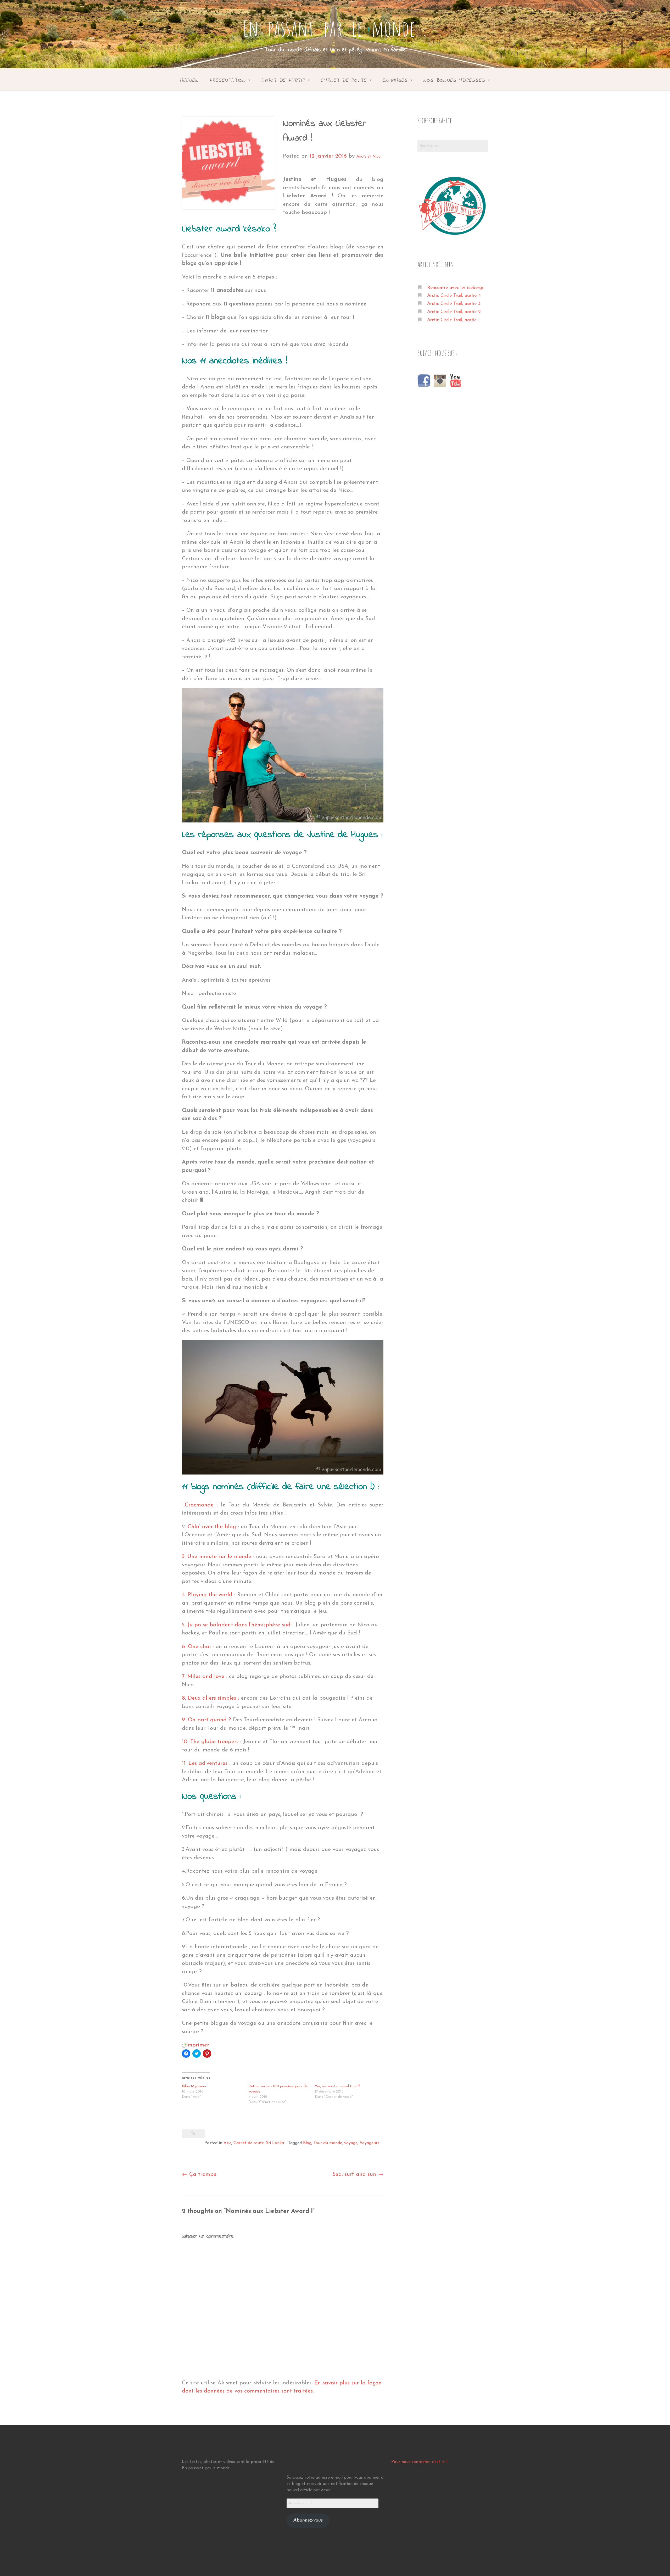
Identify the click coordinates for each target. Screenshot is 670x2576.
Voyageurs (369, 2143)
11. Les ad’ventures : (206, 1763)
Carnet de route (249, 2143)
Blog (307, 2143)
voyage (351, 2143)
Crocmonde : (201, 1505)
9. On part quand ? (206, 1720)
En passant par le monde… (335, 28)
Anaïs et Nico (368, 157)
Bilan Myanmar (194, 2086)
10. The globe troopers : (212, 1742)
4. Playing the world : (209, 1595)
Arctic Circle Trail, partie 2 (454, 312)
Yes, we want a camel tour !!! (337, 2086)
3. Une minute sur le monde (217, 1557)
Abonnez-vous (308, 2521)
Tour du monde (328, 2143)
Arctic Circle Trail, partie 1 (453, 320)
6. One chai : (198, 1647)
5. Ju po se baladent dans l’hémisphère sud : (238, 1625)
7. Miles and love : (205, 1676)
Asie (227, 2143)
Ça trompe (199, 2174)
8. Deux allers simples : (210, 1698)
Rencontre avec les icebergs (455, 288)
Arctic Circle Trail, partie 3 (454, 304)
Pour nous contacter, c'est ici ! (419, 2462)
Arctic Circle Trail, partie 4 (454, 296)
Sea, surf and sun (358, 2174)
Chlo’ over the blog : (214, 1527)
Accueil (189, 80)
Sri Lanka (275, 2143)
